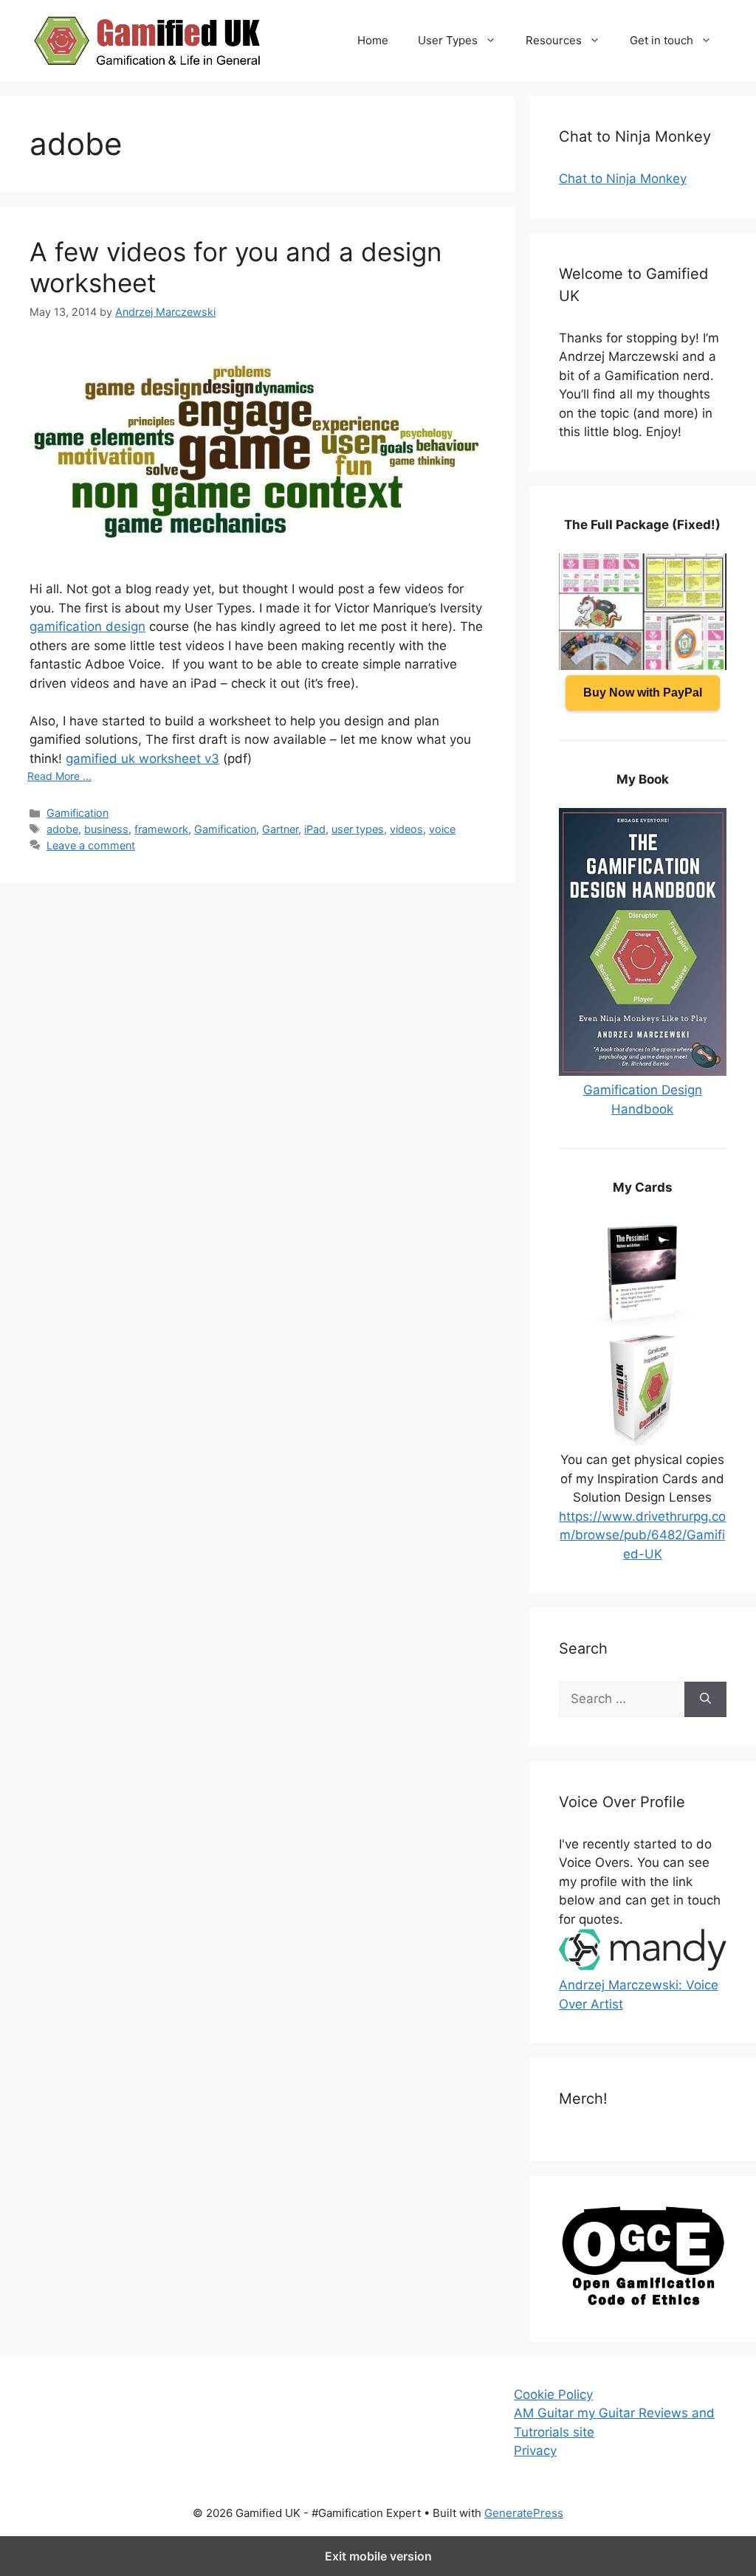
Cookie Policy (553, 2394)
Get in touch (661, 40)
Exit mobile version (378, 2556)
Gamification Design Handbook (643, 1099)
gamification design (87, 626)
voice (442, 829)
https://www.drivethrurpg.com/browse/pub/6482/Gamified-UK (642, 1535)
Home (373, 40)
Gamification (78, 813)
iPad (315, 829)
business (106, 829)
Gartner (280, 829)
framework (161, 829)
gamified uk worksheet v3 (142, 759)
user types (358, 829)
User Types (448, 40)
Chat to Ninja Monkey (623, 179)
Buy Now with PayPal (643, 693)
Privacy (535, 2451)
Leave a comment (91, 845)
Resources (554, 40)
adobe (62, 829)
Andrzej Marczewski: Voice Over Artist (639, 1995)
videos (406, 829)
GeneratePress (524, 2513)
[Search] (705, 1699)
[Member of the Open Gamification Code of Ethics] (643, 2302)
